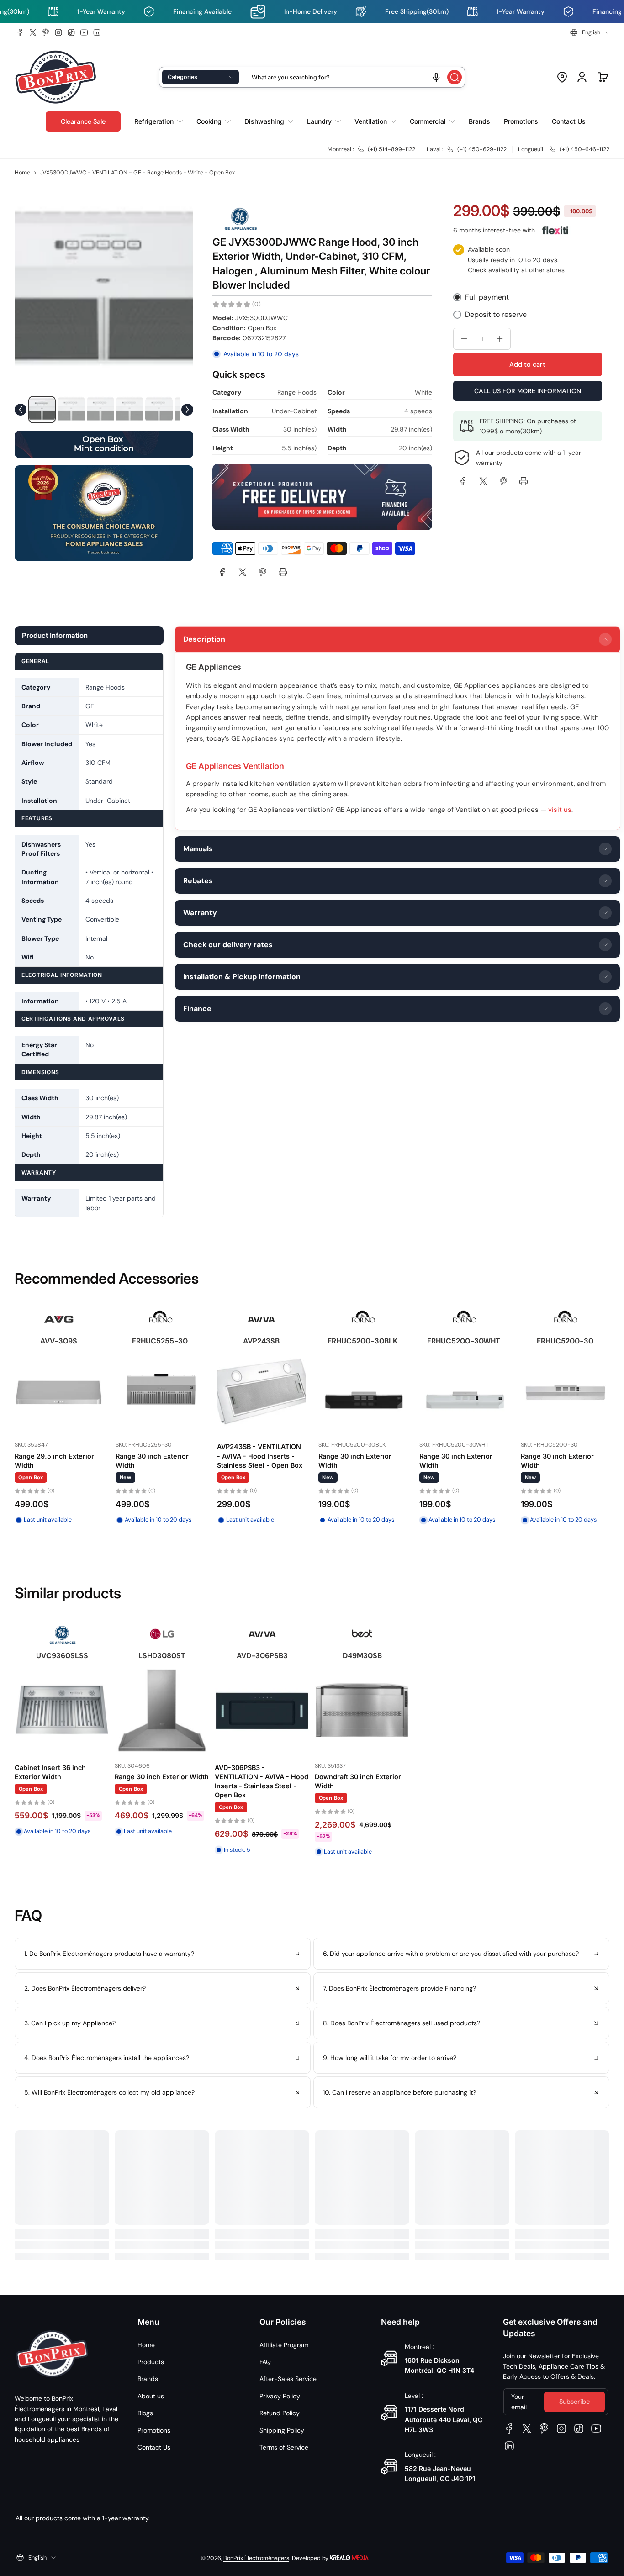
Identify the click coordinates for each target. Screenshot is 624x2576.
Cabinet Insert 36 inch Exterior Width (50, 1772)
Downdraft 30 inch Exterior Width (358, 1781)
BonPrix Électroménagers (256, 2558)
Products (151, 2362)
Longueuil (43, 2419)
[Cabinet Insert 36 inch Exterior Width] (62, 1710)
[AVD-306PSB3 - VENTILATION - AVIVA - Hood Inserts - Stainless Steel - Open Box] (262, 1710)
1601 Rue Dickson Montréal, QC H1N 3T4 (439, 2365)
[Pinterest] (46, 32)
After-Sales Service (288, 2379)
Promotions (154, 2430)
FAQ (265, 2362)
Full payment (487, 297)
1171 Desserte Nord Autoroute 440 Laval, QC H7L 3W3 (444, 2419)
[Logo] (56, 77)
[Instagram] (58, 32)
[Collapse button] (163, 1954)
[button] (590, 32)
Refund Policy (280, 2413)
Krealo (349, 2557)
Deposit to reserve (496, 314)
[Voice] (436, 77)
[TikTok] (71, 32)
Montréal (86, 2409)
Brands (93, 2429)
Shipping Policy (282, 2430)
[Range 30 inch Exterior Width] (160, 1393)
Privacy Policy (280, 2396)
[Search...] (455, 77)
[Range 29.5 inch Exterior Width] (59, 1393)
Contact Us (154, 2447)
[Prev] (21, 410)
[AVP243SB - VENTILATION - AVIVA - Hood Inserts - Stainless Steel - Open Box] (261, 1393)
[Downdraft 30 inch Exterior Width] (362, 1710)
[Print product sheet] (283, 572)
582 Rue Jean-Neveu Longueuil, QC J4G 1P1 (440, 2473)
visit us (560, 810)
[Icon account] (582, 77)
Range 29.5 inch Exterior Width (54, 1461)
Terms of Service (284, 2447)
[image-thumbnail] (42, 410)
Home (22, 173)
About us (151, 2396)
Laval (110, 2409)
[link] (222, 572)
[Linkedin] (97, 32)
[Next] (187, 410)
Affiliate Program (284, 2345)
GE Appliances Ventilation (235, 766)
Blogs (145, 2413)
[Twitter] (33, 32)
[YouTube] (84, 32)
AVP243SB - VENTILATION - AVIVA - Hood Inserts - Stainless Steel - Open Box (260, 1456)
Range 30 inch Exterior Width (152, 1461)
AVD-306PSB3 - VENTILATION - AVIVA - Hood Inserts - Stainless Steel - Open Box (262, 1781)
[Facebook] (20, 32)
